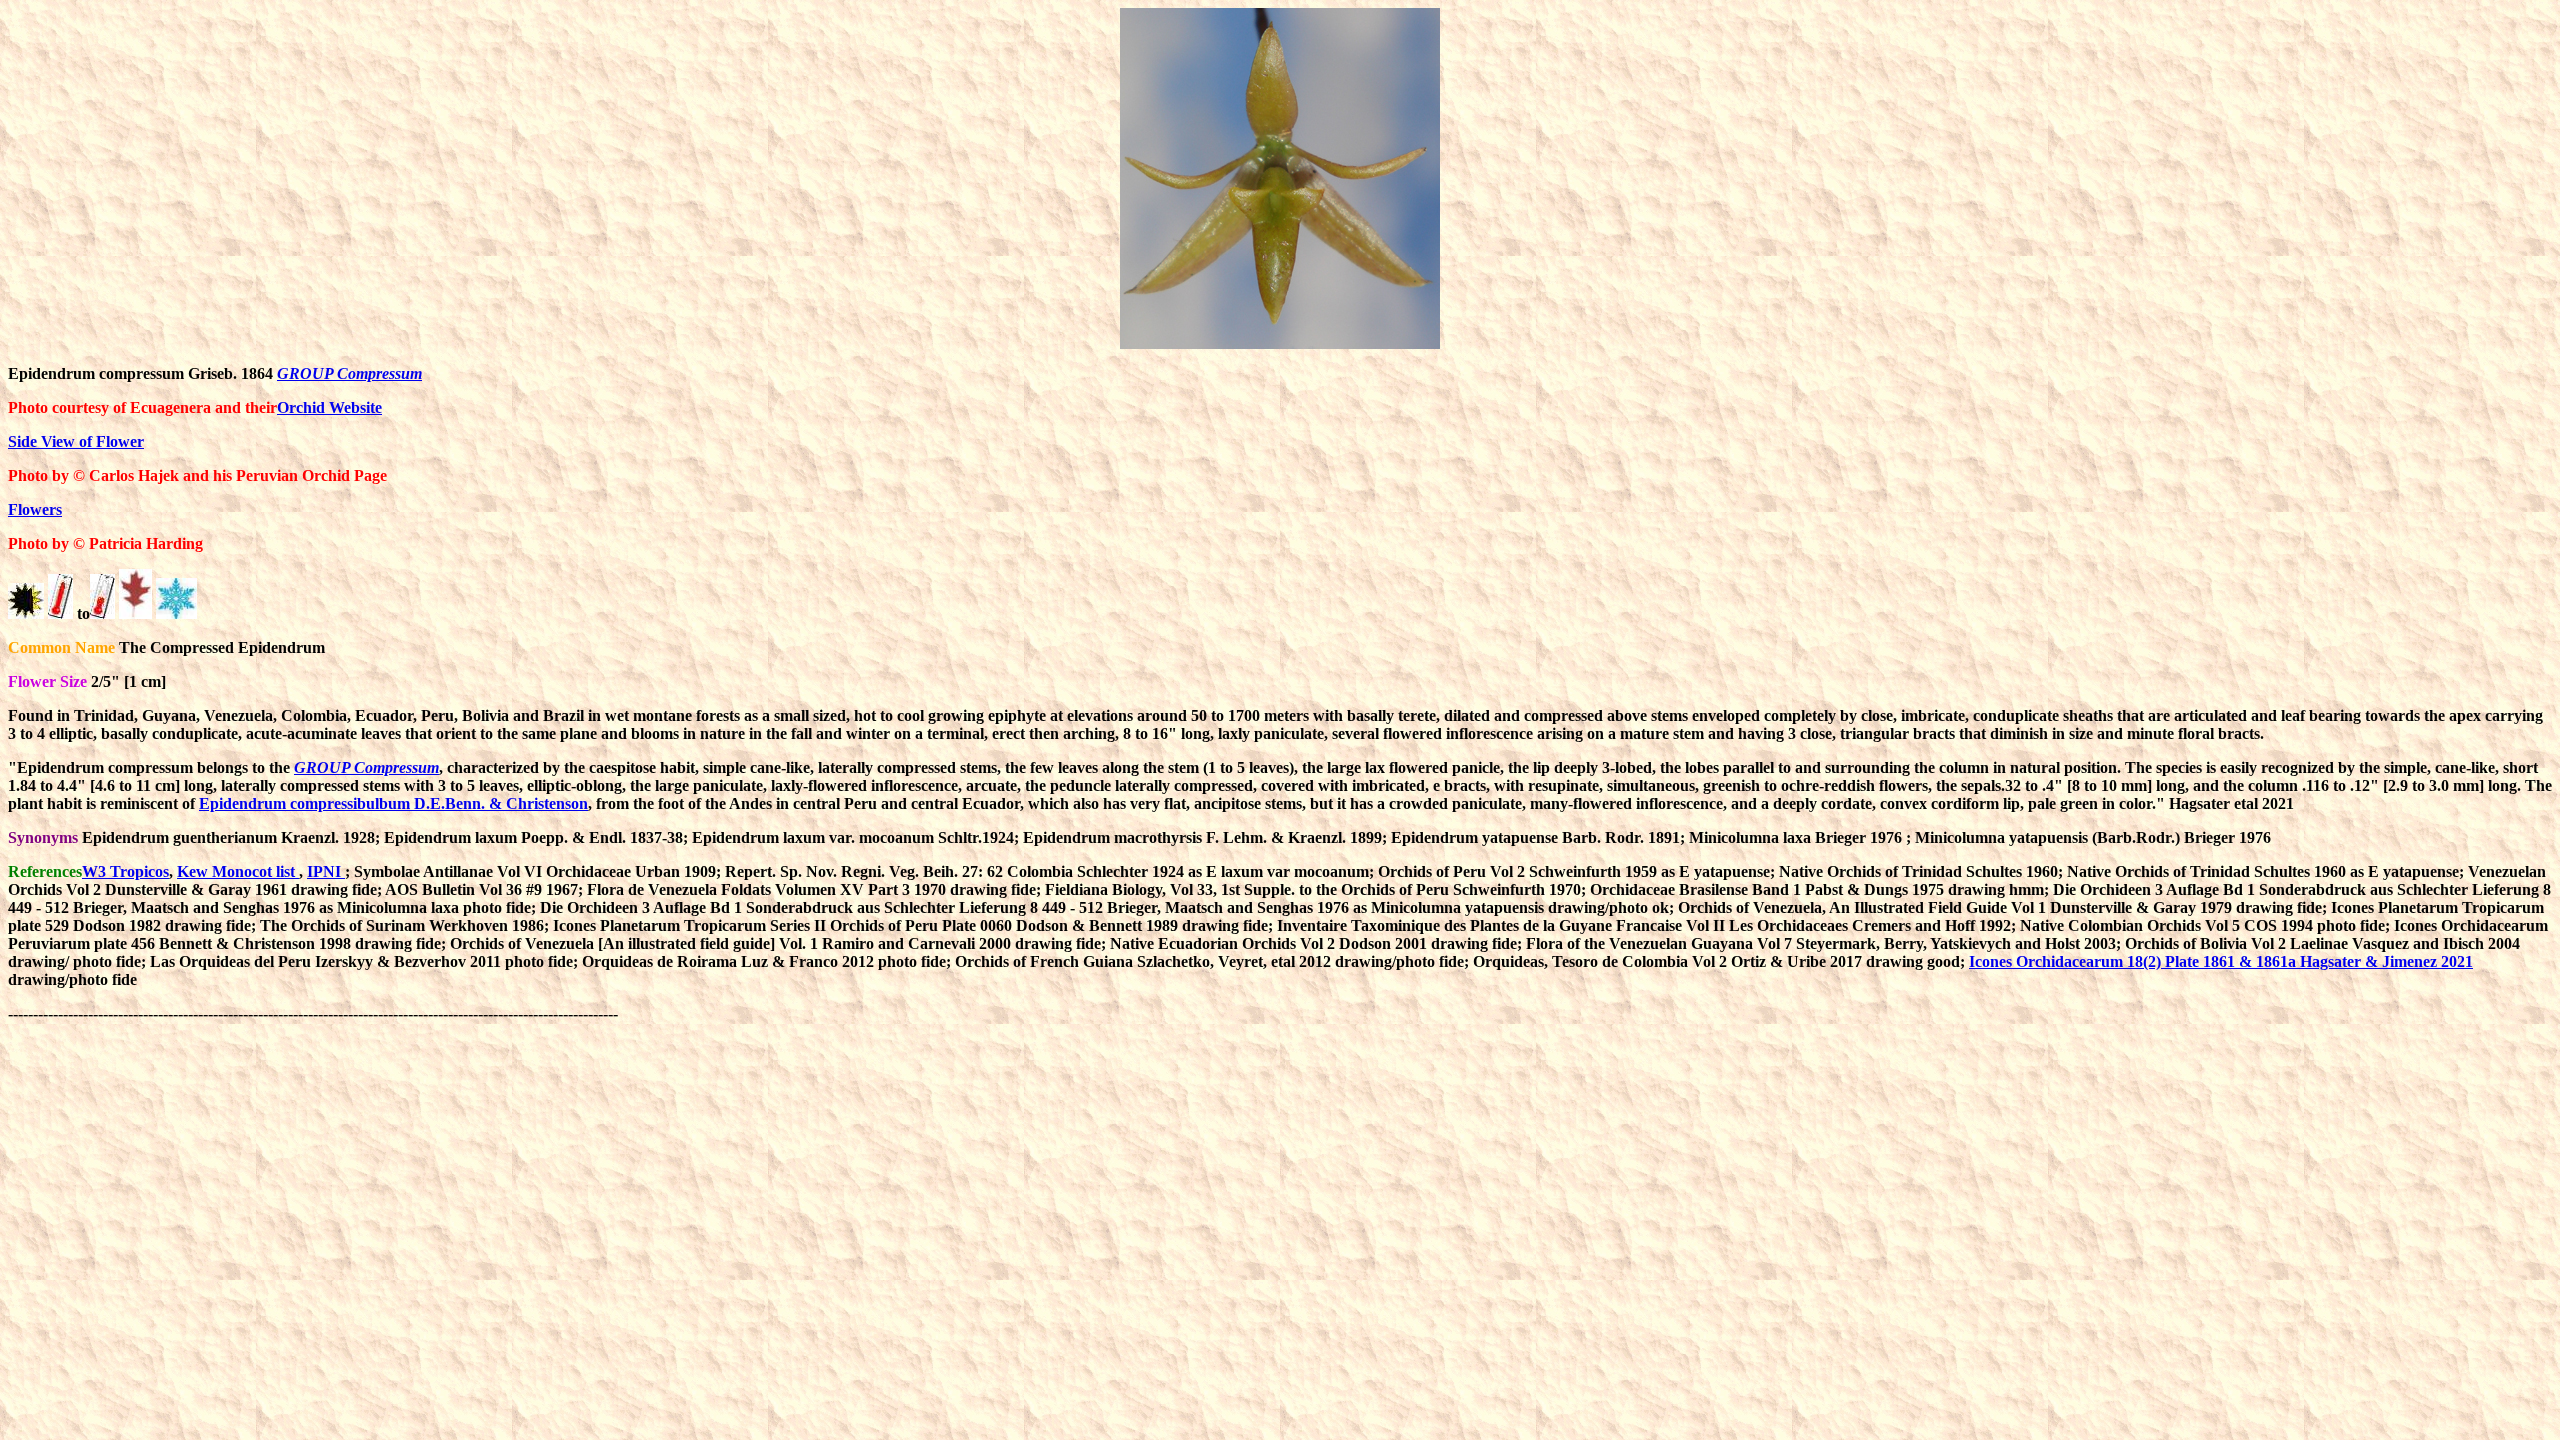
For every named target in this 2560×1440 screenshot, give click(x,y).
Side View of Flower (76, 441)
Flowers (35, 509)
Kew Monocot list (238, 871)
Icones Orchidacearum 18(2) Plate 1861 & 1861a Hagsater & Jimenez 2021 (2221, 961)
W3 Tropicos (125, 871)
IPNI (326, 871)
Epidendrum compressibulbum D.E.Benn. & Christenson (393, 803)
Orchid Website (329, 407)
